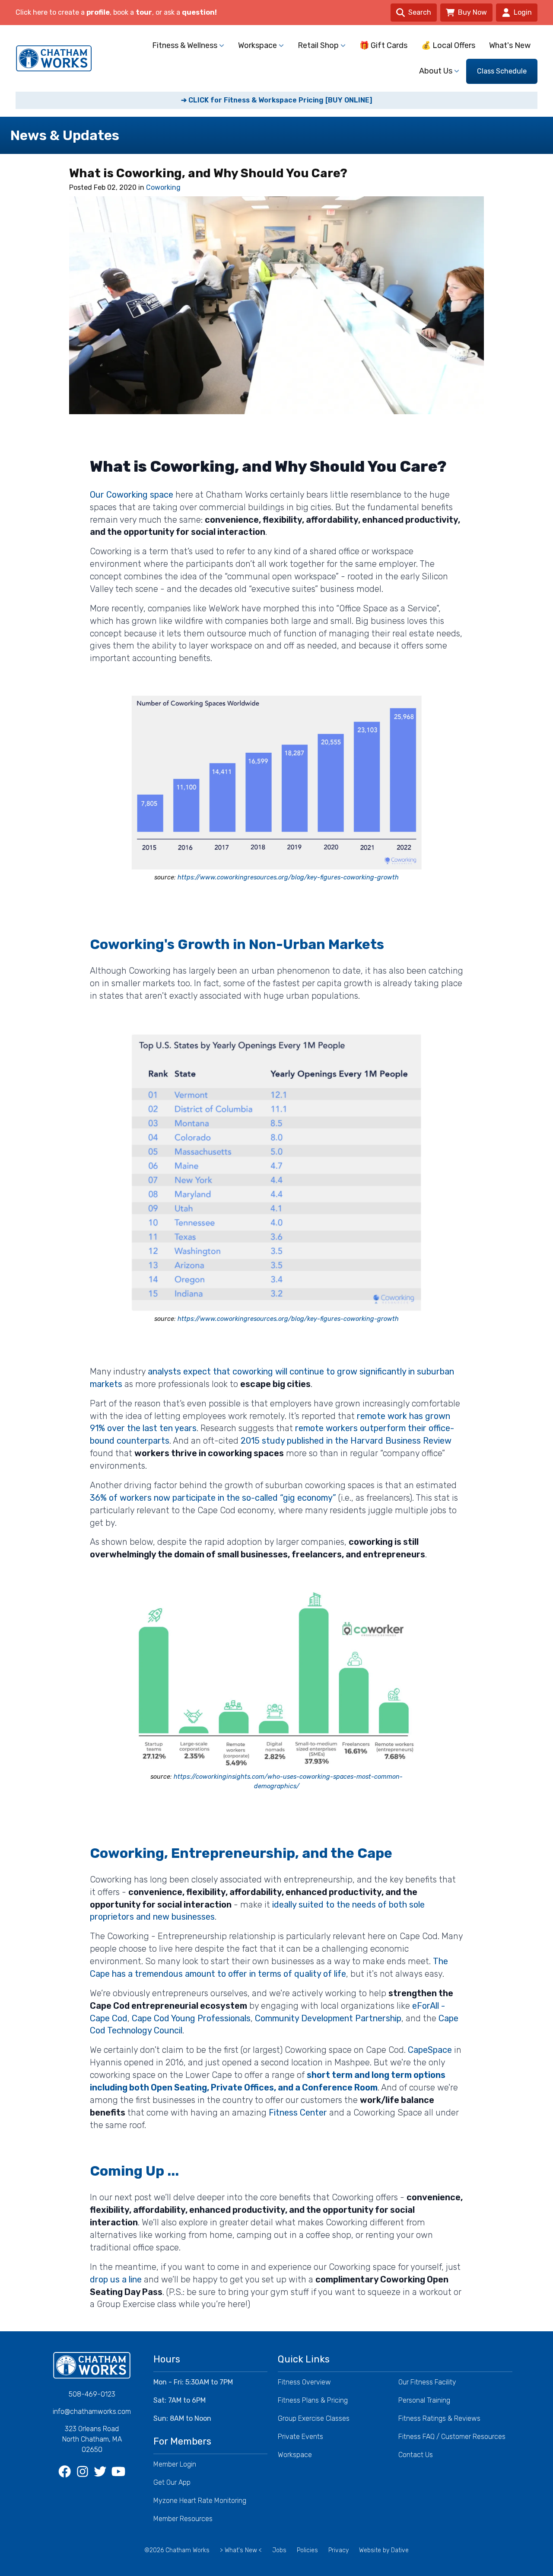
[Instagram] (83, 2472)
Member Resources (183, 2519)
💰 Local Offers (448, 45)
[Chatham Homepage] (54, 58)
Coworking (163, 187)
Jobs (279, 2550)
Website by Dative (384, 2550)
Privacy (338, 2550)
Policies (307, 2550)
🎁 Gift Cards (383, 45)
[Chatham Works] (92, 2365)
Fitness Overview (304, 2382)
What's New (510, 45)
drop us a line (116, 2279)
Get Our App (172, 2482)
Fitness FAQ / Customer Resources (452, 2437)
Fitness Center (298, 2113)
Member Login (175, 2464)
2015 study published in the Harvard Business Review (346, 1441)
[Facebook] (65, 2472)
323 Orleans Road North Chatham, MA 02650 (92, 2439)
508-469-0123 (92, 2394)
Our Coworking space (132, 495)
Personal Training (424, 2400)
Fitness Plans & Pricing (313, 2400)
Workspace (295, 2455)
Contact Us (416, 2455)
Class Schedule (502, 71)
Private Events (300, 2437)
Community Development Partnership (328, 2018)
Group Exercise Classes (314, 2418)
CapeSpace (430, 2050)
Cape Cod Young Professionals (191, 2018)
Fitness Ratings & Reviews (439, 2418)
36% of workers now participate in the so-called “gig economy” (213, 1498)
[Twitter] (101, 2472)
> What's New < (241, 2550)
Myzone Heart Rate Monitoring (200, 2501)
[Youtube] (119, 2472)
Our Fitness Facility (427, 2382)
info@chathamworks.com (92, 2411)
